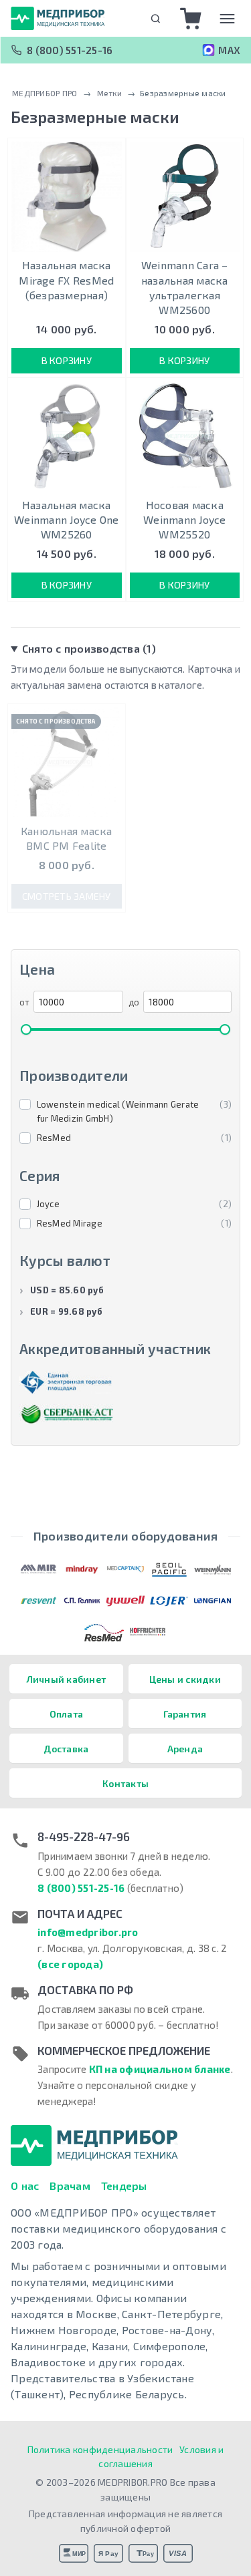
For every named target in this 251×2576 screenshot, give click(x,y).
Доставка (66, 1749)
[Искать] (156, 18)
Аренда (185, 1749)
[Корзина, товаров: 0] (191, 19)
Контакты (125, 1783)
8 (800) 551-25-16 (70, 50)
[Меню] (227, 19)
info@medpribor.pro (88, 1932)
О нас (25, 2186)
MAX (229, 50)
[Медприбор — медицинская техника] (58, 18)
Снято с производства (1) (89, 648)
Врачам (70, 2186)
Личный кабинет (67, 1679)
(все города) (70, 1964)
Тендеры (124, 2186)
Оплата (67, 1714)
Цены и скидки (185, 1679)
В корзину (67, 360)
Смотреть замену (67, 896)
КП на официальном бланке (160, 2069)
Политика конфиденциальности (100, 2449)
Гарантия (185, 1714)
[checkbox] (125, 1112)
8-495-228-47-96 (84, 1836)
